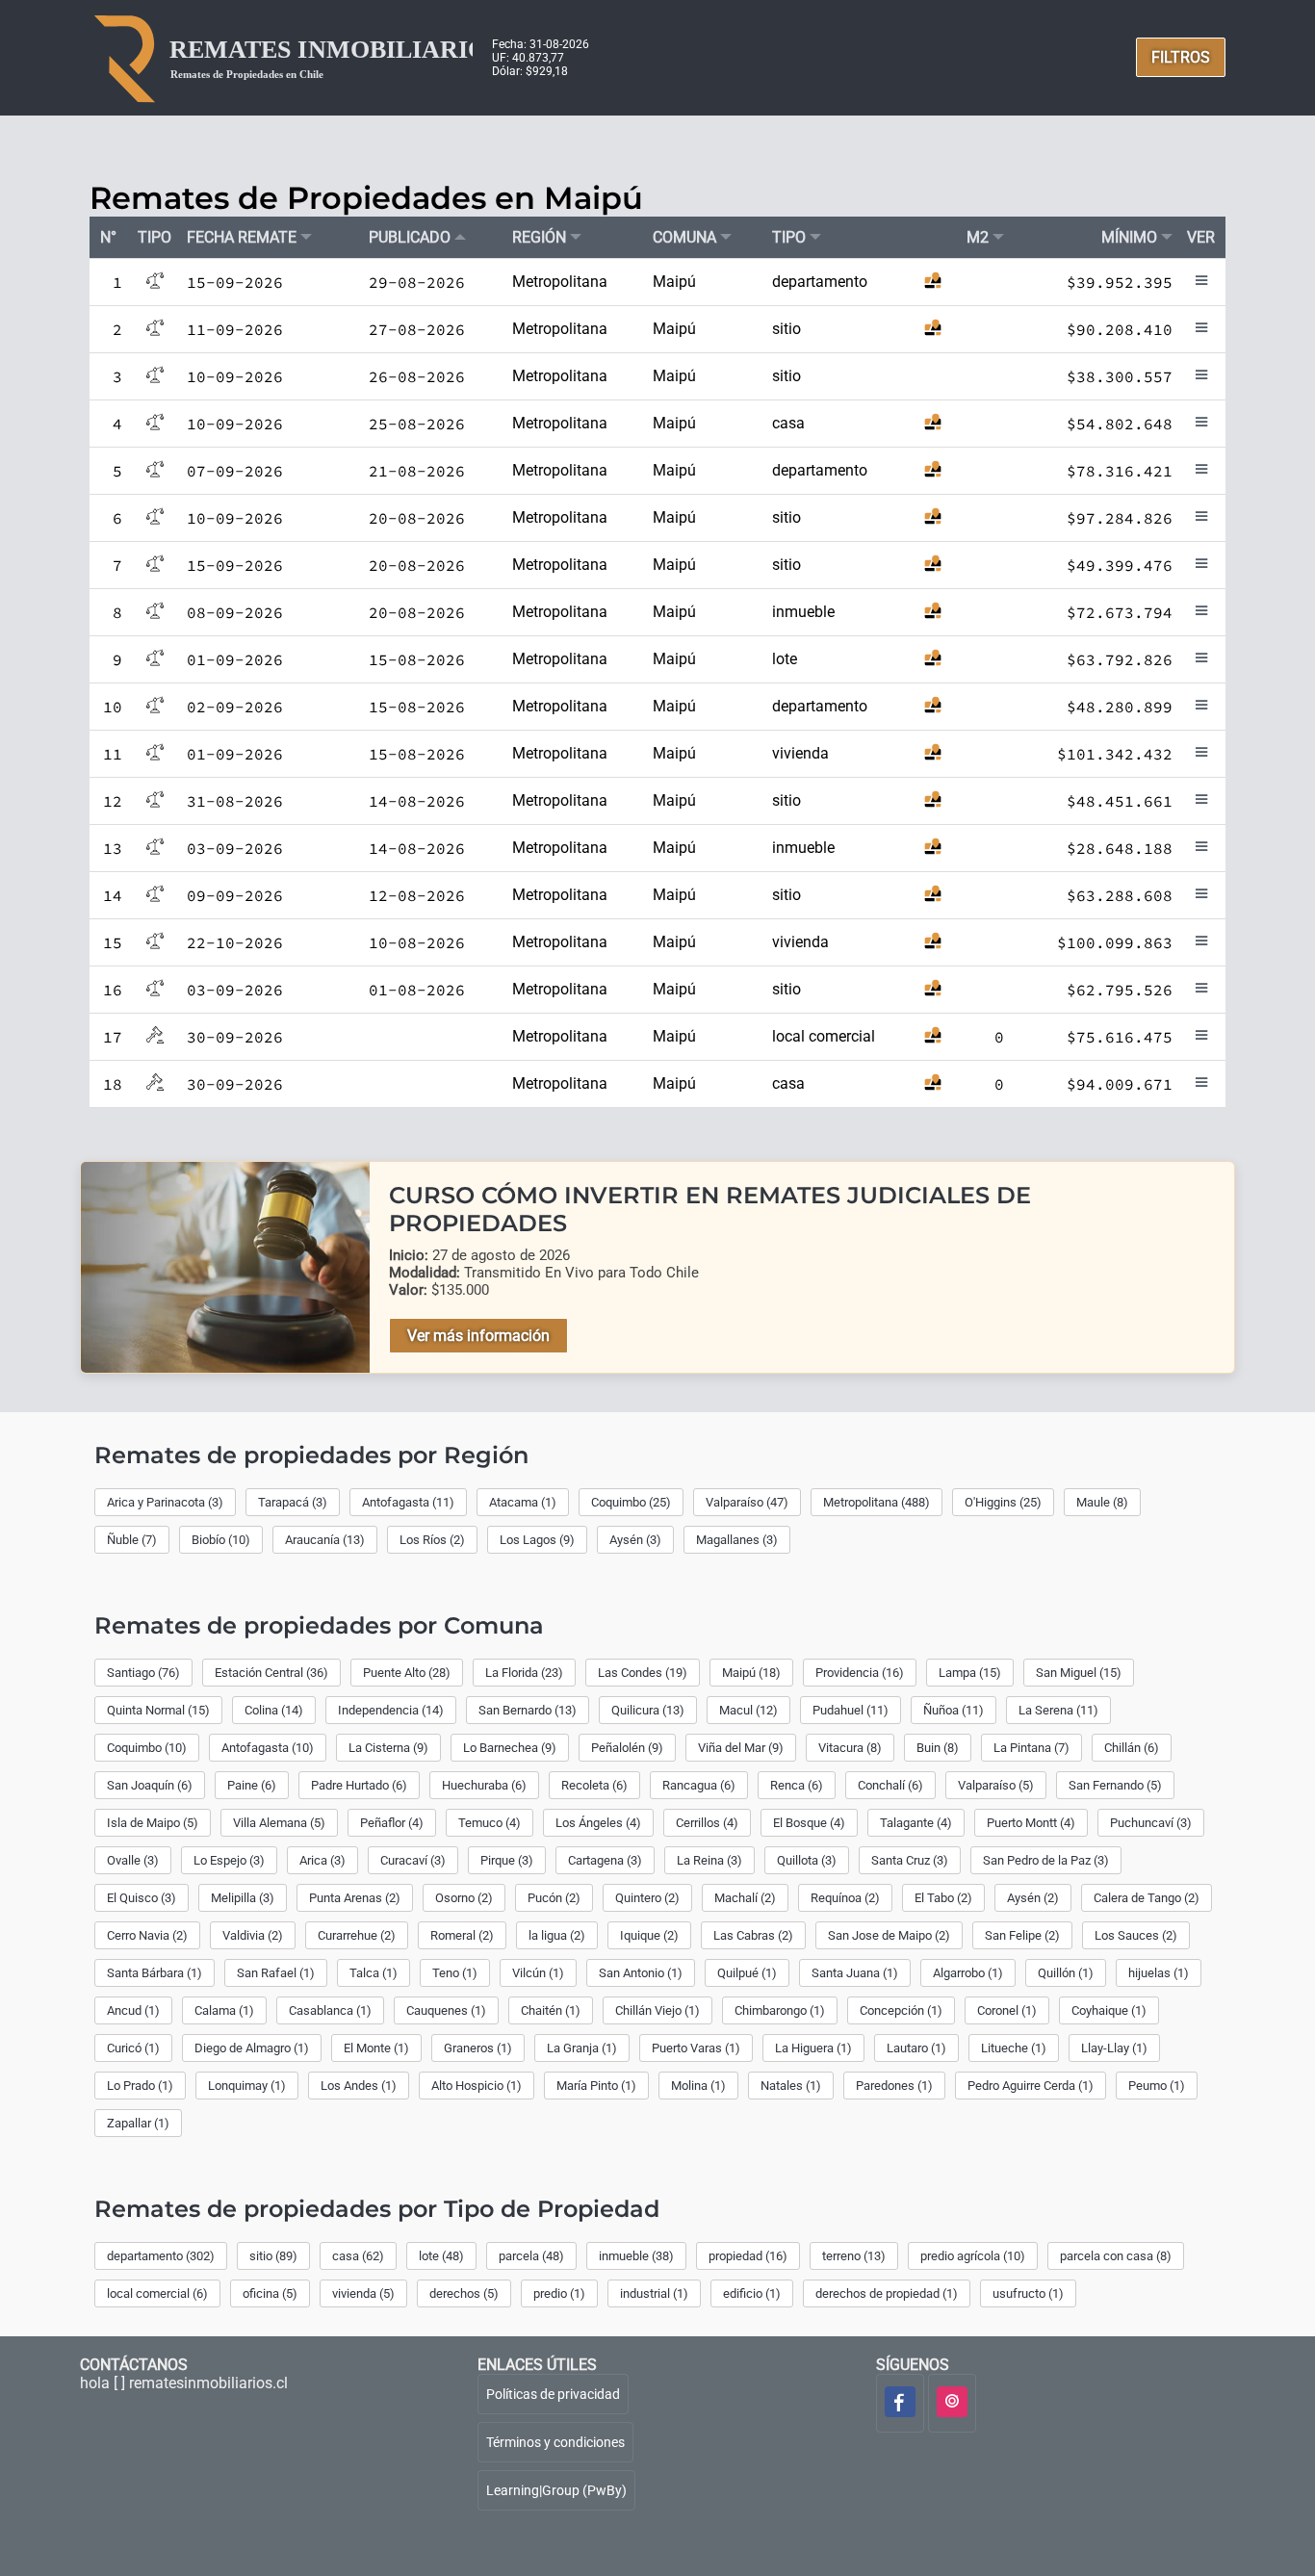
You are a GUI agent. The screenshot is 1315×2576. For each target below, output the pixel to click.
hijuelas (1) (1159, 1973)
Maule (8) (1102, 1502)
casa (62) (358, 2256)
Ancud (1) (133, 2010)
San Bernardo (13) (528, 1710)
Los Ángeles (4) (598, 1823)
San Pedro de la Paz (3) (1046, 1860)
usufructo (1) (1028, 2293)
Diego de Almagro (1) (252, 2048)
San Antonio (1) (641, 1973)
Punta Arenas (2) (355, 1898)
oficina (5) (270, 2293)
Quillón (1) (1066, 1973)
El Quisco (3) (142, 1898)
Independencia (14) (391, 1710)
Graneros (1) (478, 2048)
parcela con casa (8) (1116, 2256)
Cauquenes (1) (446, 2010)
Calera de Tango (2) (1147, 1898)
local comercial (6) (157, 2293)
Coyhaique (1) (1109, 2010)
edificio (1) (752, 2293)
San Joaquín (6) (150, 1785)
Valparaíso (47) (747, 1502)
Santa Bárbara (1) (155, 1973)
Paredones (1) (894, 2086)
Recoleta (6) (594, 1785)
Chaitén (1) (551, 2010)
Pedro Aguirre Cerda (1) (1031, 2086)
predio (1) (559, 2293)
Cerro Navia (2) (147, 1935)
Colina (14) (274, 1710)
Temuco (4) (490, 1823)
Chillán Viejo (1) (657, 2010)
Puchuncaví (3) (1151, 1823)
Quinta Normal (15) (158, 1710)
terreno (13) (854, 2256)
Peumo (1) (1157, 2086)
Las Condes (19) (643, 1673)
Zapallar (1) (138, 2123)
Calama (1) (224, 2010)
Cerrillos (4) (707, 1823)
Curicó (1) (133, 2048)
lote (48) (441, 2256)
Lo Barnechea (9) (510, 1748)
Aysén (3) (635, 1540)
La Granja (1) (582, 2048)
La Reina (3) (709, 1860)
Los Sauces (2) (1136, 1935)
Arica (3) (322, 1860)
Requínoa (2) (845, 1898)
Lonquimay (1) (247, 2086)
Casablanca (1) (330, 2010)
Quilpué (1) (747, 1973)
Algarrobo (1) (968, 1973)
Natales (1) (791, 2086)
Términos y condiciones (555, 2442)
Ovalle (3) (133, 1860)
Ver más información (478, 1336)
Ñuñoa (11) (954, 1710)
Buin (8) (938, 1748)
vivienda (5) (363, 2293)
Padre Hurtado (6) (359, 1785)
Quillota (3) (807, 1860)
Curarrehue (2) (357, 1935)
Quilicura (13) (648, 1710)
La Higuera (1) (813, 2048)
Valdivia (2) (253, 1935)
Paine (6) (252, 1785)
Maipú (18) (751, 1673)
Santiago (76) (143, 1673)
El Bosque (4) (809, 1823)
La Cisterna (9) (388, 1748)
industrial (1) (654, 2293)
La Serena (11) (1058, 1710)
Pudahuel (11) (851, 1710)
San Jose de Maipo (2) (889, 1935)
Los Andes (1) (359, 2086)
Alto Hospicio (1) (477, 2086)
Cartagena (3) (605, 1860)
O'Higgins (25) (1003, 1502)
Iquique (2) (649, 1935)
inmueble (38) (636, 2256)
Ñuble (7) (132, 1540)
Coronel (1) (1007, 2010)
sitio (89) (273, 2256)
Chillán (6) (1132, 1748)
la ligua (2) (557, 1935)
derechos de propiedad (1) (887, 2293)
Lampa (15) (970, 1673)
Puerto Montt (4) (1031, 1823)
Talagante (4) (916, 1823)
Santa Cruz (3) (910, 1860)
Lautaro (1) (916, 2048)
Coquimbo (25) (631, 1502)
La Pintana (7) (1031, 1748)
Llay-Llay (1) (1114, 2048)
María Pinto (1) (596, 2086)
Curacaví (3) (413, 1860)
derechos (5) (464, 2293)
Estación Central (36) (271, 1673)
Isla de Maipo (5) (153, 1823)
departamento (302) (161, 2256)
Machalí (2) (745, 1898)
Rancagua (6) (699, 1785)
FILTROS (1181, 57)
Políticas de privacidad (553, 2394)
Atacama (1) (523, 1502)
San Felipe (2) (1022, 1935)
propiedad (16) (748, 2256)
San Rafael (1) (276, 1973)
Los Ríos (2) (432, 1540)
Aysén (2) (1033, 1898)
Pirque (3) (507, 1860)
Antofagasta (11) (408, 1502)
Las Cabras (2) (753, 1935)
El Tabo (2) (943, 1898)
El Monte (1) (376, 2048)
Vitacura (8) (850, 1748)
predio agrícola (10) (973, 2256)
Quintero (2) (647, 1898)
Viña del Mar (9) (741, 1748)
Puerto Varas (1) (696, 2048)
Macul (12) (748, 1710)
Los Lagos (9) (537, 1540)
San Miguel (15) (1079, 1673)
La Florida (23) (524, 1673)
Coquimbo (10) (147, 1748)
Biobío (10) (221, 1540)
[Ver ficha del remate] (1201, 284)
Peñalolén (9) (627, 1748)
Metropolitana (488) (877, 1502)
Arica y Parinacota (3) (165, 1502)
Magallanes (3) (737, 1540)
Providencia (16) (860, 1673)
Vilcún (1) (538, 1973)
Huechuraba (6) (484, 1785)
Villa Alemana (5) (279, 1823)
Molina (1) (698, 2086)
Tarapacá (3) (293, 1502)
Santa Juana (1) (855, 1973)
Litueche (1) (1014, 2048)
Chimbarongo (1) (780, 2010)
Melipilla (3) (243, 1898)
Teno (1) (455, 1973)
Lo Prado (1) (140, 2086)
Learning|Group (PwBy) (556, 2490)
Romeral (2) (462, 1935)
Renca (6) (797, 1785)
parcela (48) (531, 2256)
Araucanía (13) (325, 1540)
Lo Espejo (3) (229, 1860)
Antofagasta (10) (268, 1748)
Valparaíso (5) (996, 1785)
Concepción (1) (901, 2010)
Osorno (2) (464, 1898)
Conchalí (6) (890, 1785)
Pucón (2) (554, 1898)
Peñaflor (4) (392, 1823)
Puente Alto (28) (407, 1673)
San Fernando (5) (1115, 1785)
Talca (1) (374, 1973)
